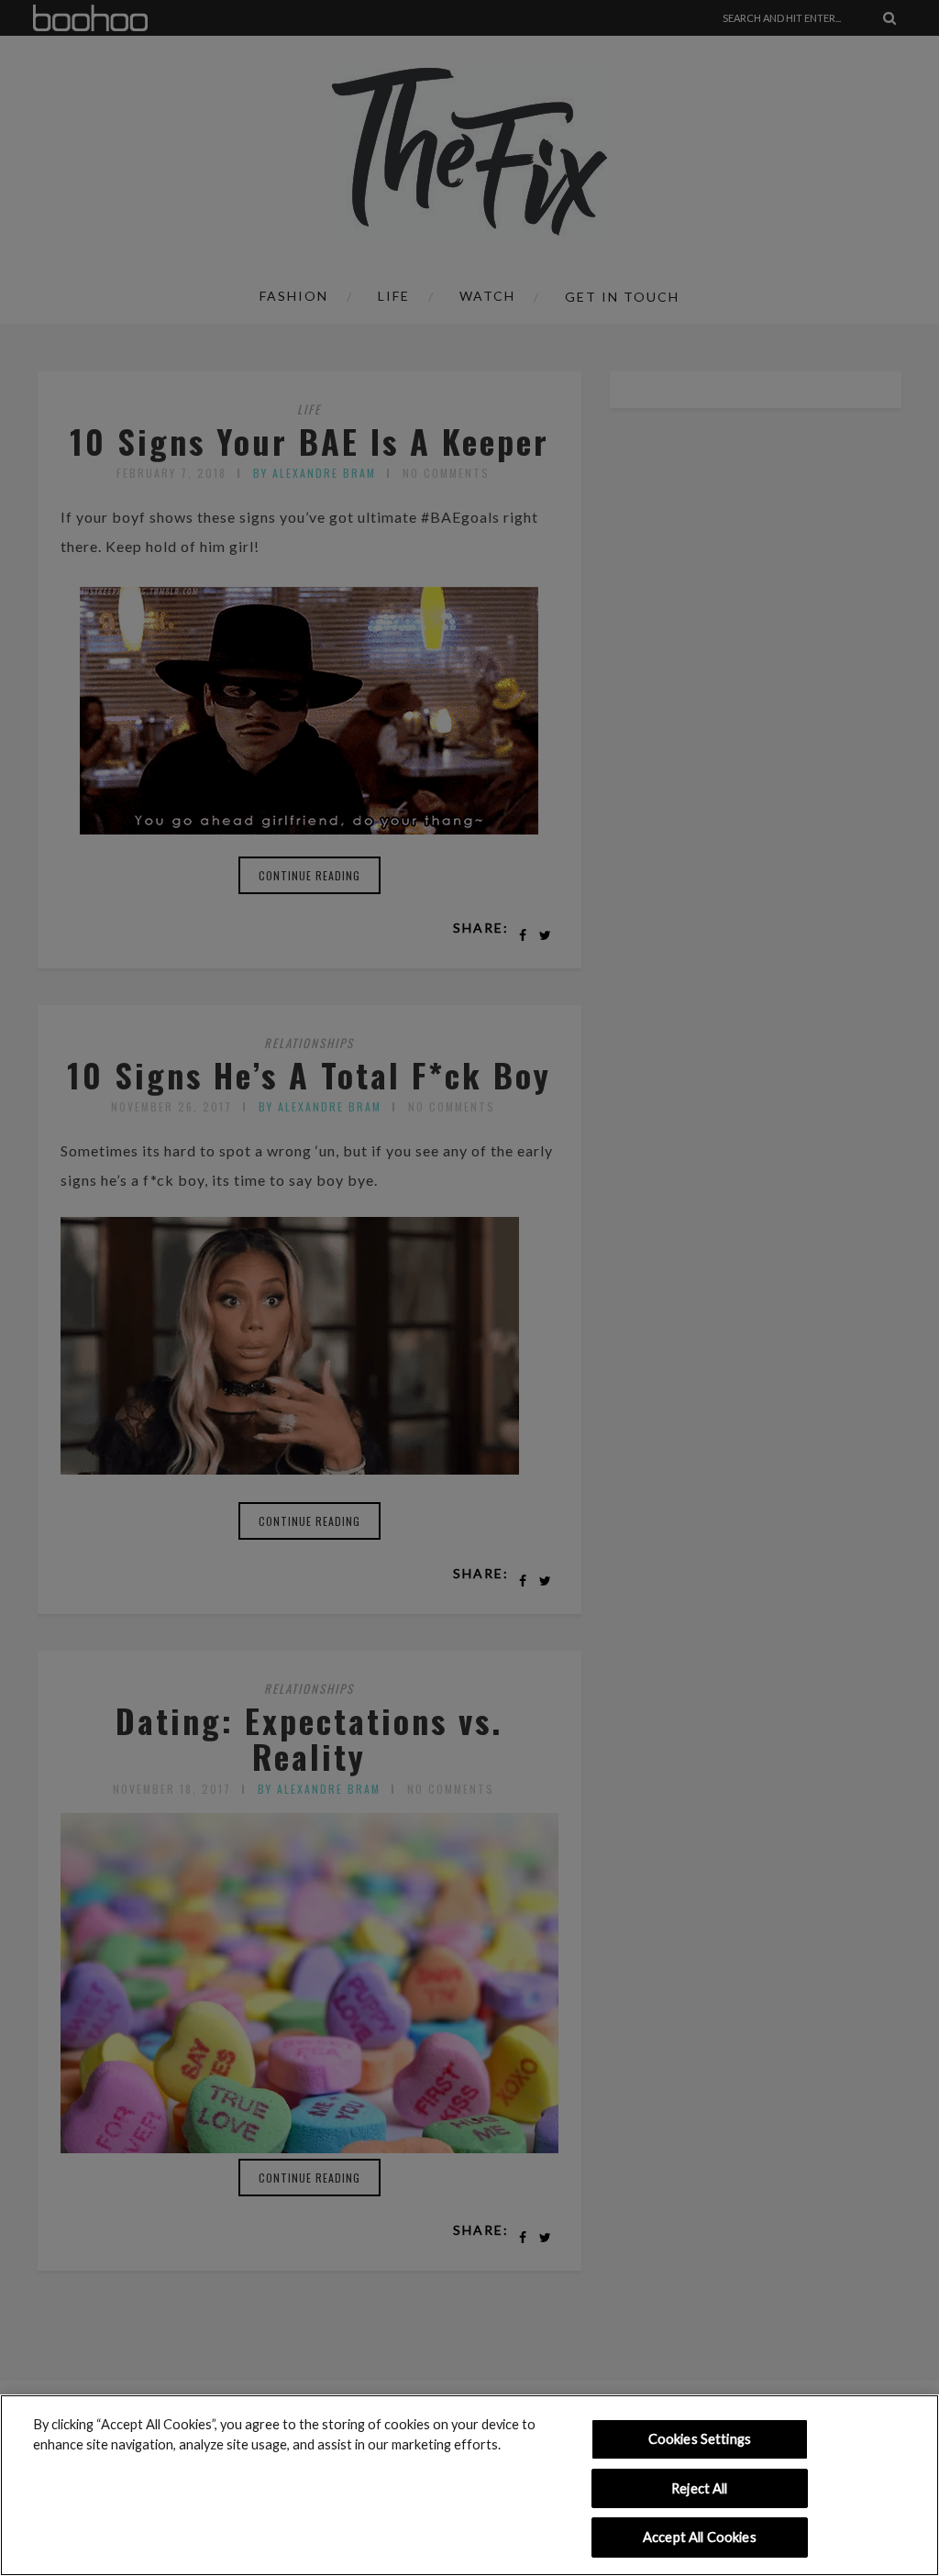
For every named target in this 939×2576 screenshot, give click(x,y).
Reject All (699, 2488)
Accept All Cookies (700, 2537)
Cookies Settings (700, 2439)
